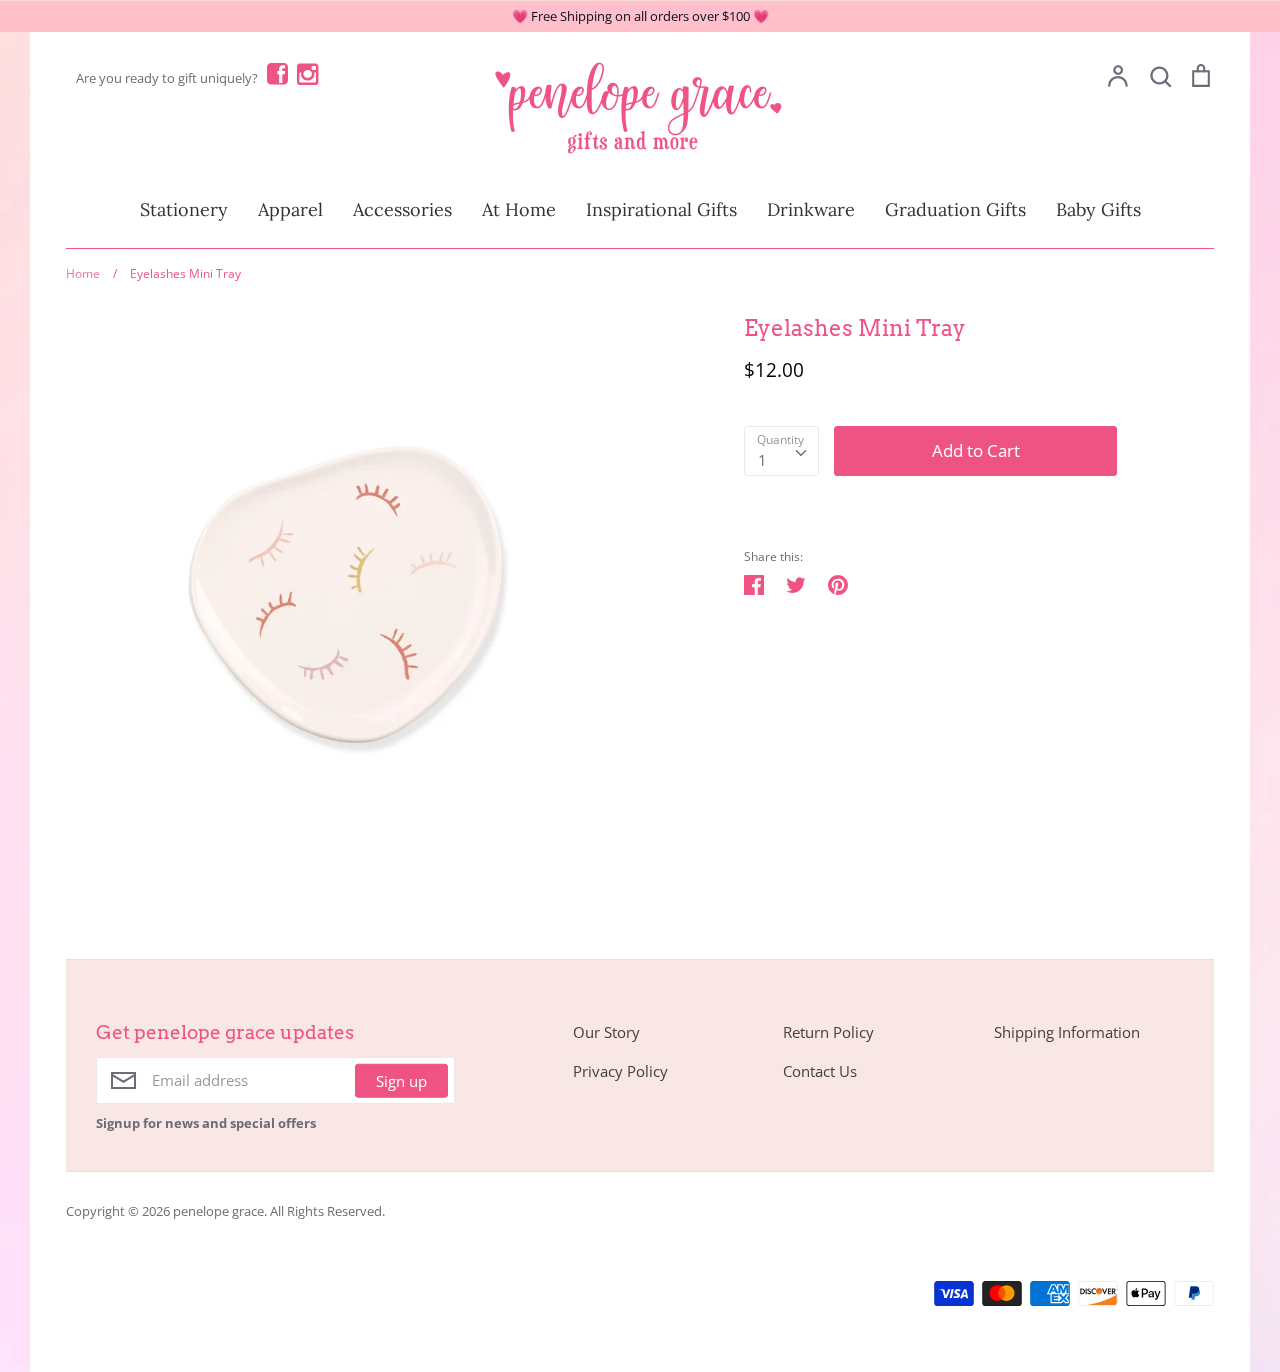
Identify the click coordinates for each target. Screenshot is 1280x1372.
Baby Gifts (1098, 209)
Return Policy (828, 1032)
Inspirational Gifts (661, 209)
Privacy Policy (620, 1071)
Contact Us (820, 1071)
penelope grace (218, 1211)
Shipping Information (1067, 1032)
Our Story (606, 1032)
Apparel (290, 209)
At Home (519, 209)
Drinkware (811, 209)
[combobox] (781, 451)
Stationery (184, 209)
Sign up (401, 1080)
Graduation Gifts (955, 209)
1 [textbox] (762, 460)
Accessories (402, 209)
